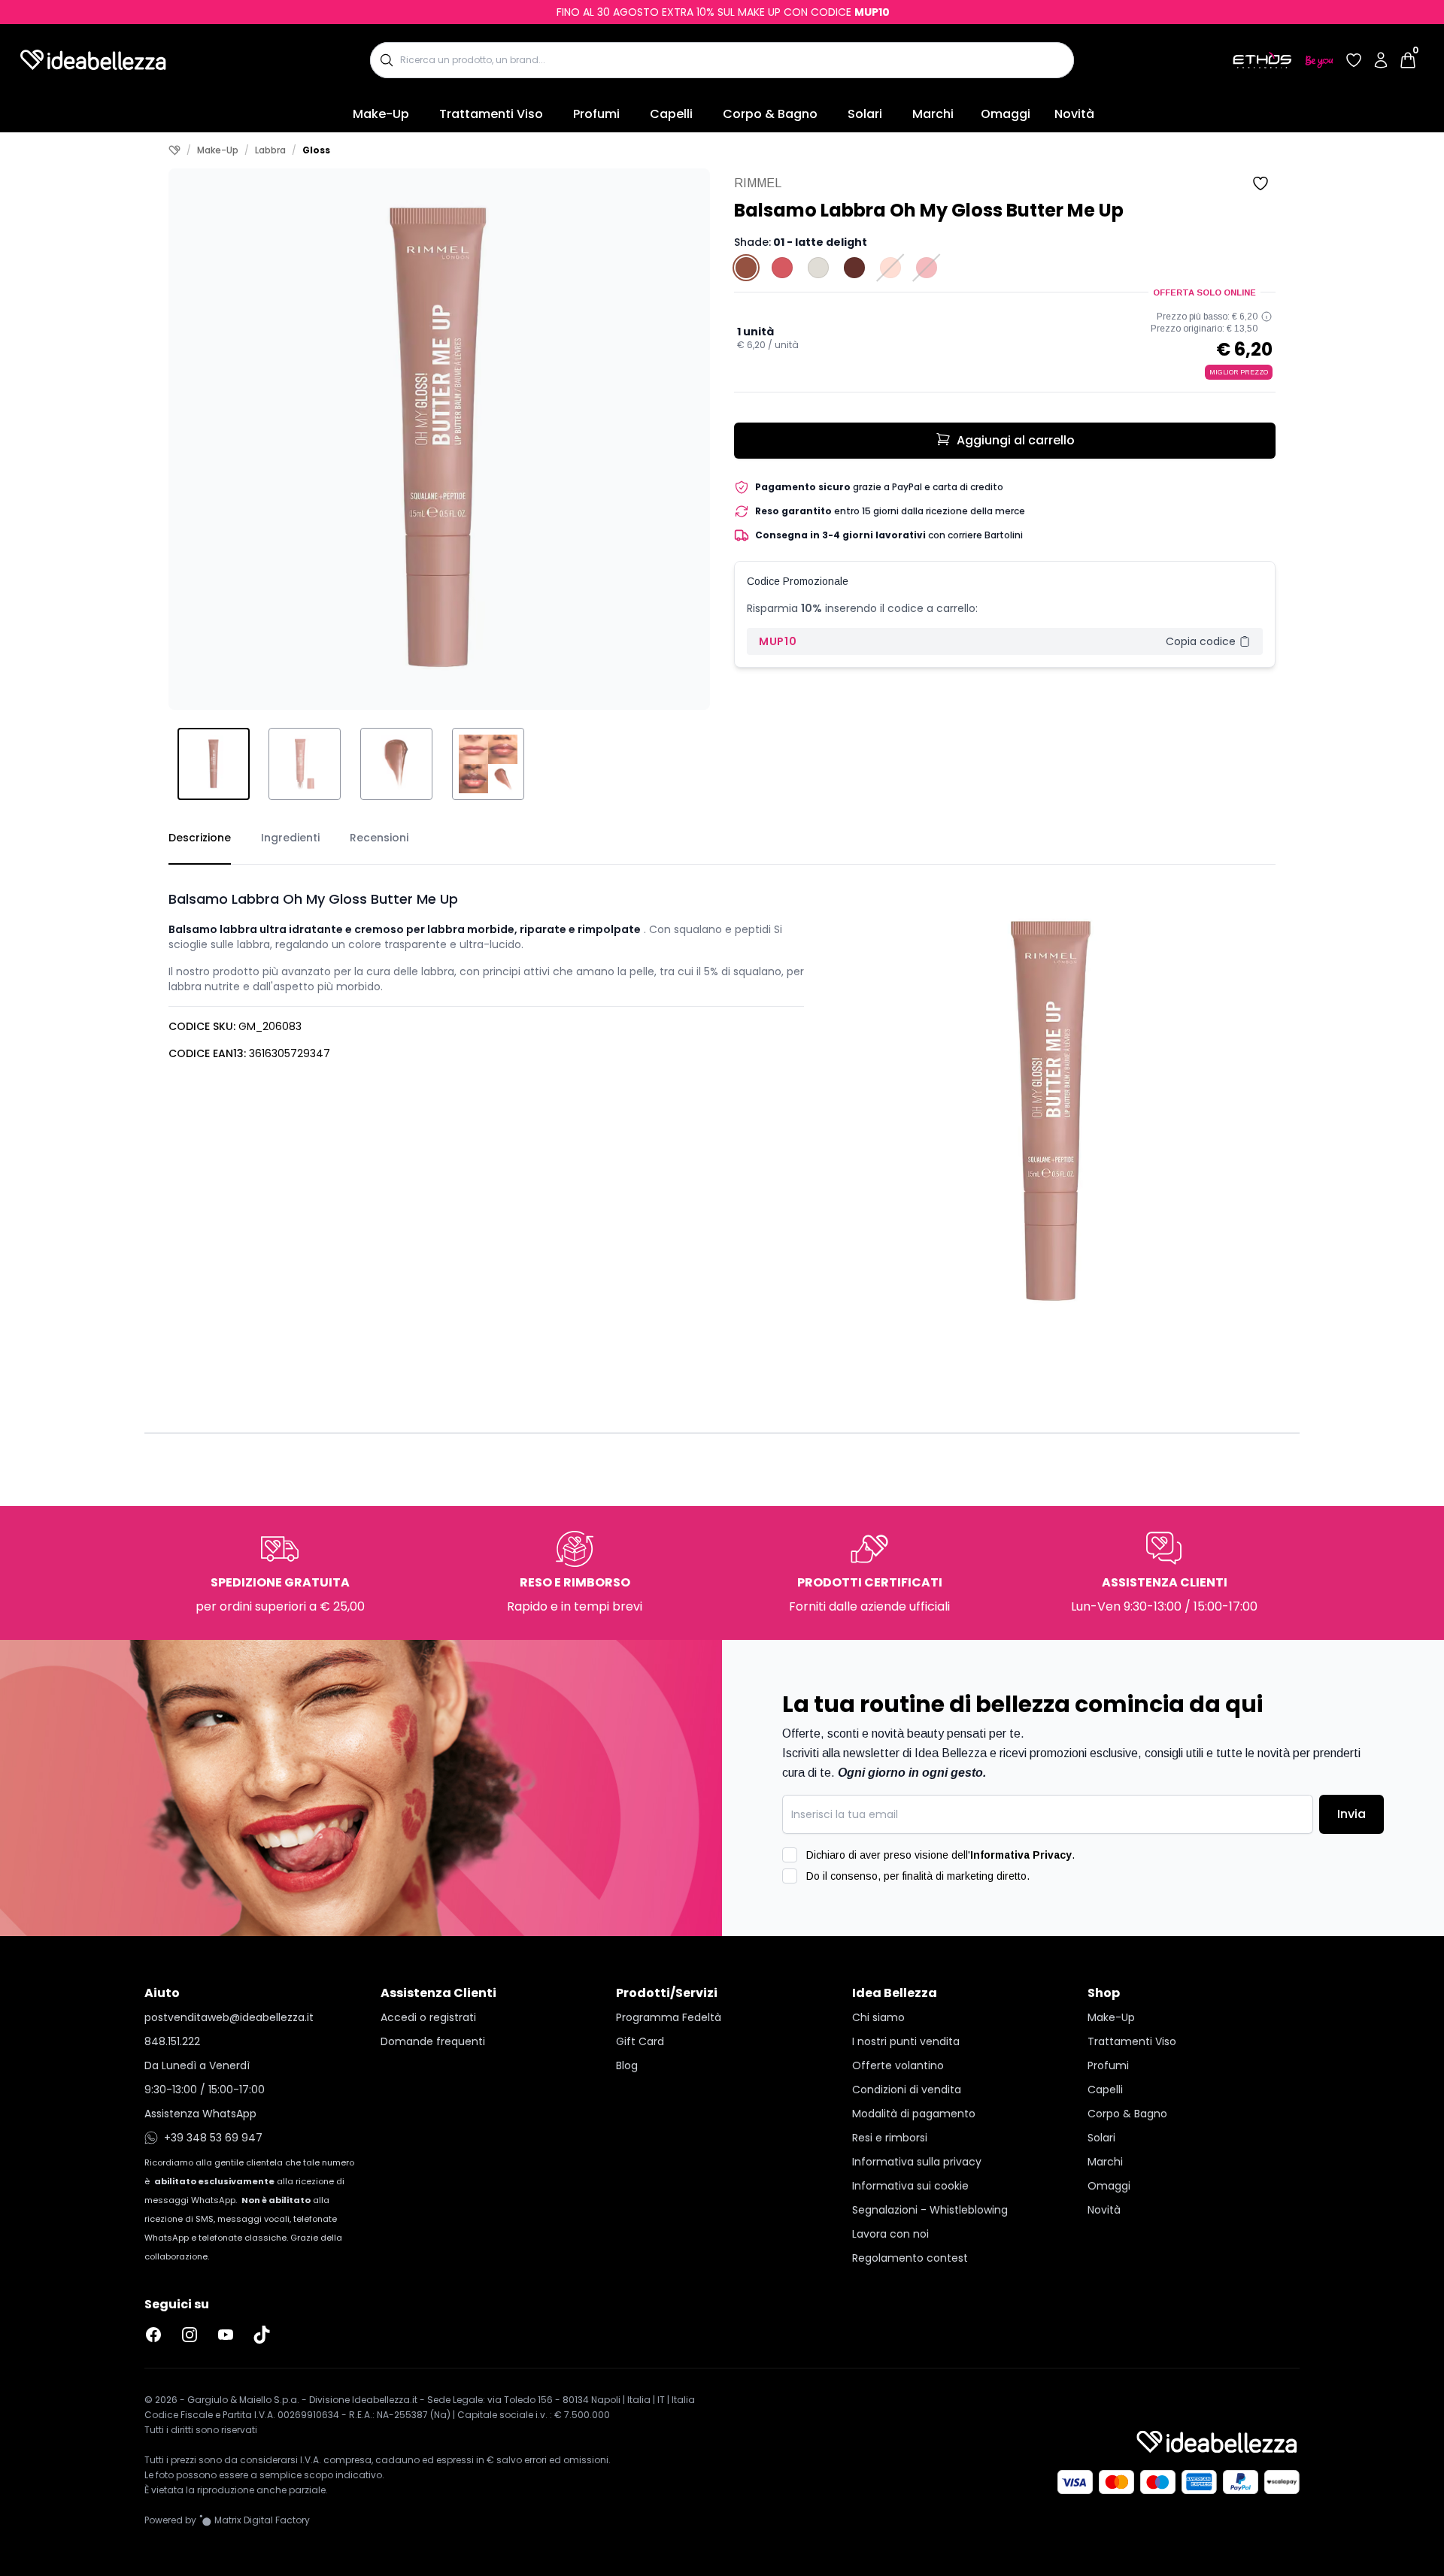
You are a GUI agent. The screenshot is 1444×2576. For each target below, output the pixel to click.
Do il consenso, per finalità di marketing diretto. (918, 1876)
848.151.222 (172, 2041)
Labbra (270, 150)
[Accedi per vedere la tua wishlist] (1354, 60)
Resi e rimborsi (890, 2138)
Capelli (671, 114)
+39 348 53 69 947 (213, 2138)
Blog (627, 2065)
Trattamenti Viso (491, 114)
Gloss (316, 150)
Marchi (933, 114)
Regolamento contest (910, 2258)
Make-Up (381, 114)
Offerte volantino (898, 2065)
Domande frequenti (433, 2041)
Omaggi (1006, 114)
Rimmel (758, 183)
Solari (865, 114)
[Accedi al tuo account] (1381, 60)
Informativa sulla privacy (917, 2162)
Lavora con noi (890, 2234)
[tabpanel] (722, 1100)
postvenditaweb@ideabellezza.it (229, 2017)
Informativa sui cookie (910, 2186)
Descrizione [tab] (200, 838)
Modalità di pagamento (914, 2114)
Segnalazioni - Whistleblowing (930, 2210)
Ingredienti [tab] (290, 838)
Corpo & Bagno (770, 114)
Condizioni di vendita (907, 2090)
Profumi (596, 114)
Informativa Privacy (1021, 1855)
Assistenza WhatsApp (200, 2114)
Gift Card (640, 2041)
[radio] (746, 268)
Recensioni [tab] (379, 838)
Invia (1351, 1814)
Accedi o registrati (428, 2017)
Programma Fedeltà (669, 2017)
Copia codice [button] (1201, 641)
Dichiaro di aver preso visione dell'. (940, 1855)
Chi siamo (878, 2017)
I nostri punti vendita (906, 2041)
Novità (1074, 114)
